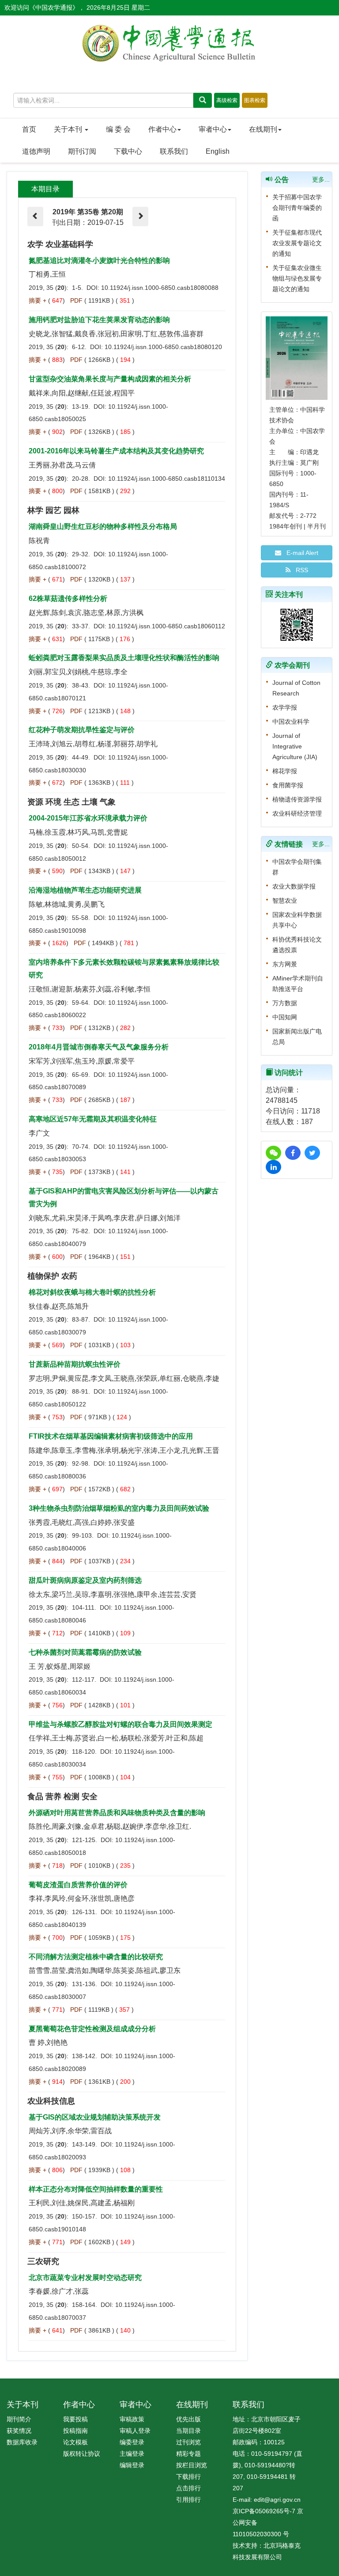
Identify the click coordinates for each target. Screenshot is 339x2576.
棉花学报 (285, 771)
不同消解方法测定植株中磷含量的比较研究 (96, 1957)
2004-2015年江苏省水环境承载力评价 (88, 818)
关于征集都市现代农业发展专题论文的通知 (297, 243)
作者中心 (162, 129)
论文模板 (75, 2442)
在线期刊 (263, 129)
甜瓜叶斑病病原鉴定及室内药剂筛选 (85, 1580)
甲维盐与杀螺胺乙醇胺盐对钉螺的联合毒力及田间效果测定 (121, 1724)
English (218, 151)
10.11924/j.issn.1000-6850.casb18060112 (167, 626)
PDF (76, 300)
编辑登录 (132, 2465)
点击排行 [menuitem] (188, 2488)
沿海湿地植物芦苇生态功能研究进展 (85, 890)
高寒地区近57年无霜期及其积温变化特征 (93, 1119)
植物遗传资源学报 (297, 799)
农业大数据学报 (294, 886)
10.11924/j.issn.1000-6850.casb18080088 (160, 288)
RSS (299, 570)
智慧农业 (285, 900)
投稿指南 (75, 2431)
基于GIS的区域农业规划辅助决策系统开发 (95, 2117)
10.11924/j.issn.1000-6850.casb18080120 (163, 347)
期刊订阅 (82, 151)
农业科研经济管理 (297, 813)
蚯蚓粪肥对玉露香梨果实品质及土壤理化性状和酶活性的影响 (124, 658)
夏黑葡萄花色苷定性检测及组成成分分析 (92, 2029)
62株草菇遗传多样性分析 (68, 598)
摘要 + (38, 300)
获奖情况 (19, 2431)
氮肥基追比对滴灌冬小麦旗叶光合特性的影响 (99, 260)
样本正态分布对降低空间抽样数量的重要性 (96, 2189)
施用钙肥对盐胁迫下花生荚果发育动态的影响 (99, 320)
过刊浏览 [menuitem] (188, 2442)
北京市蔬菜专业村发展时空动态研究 (85, 2278)
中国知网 (285, 1017)
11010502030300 (257, 2534)
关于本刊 (69, 129)
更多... (321, 179)
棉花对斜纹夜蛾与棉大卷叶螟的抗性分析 (92, 1292)
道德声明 (36, 151)
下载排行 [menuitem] (188, 2477)
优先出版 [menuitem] (188, 2419)
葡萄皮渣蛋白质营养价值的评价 (78, 1885)
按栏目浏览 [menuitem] (192, 2465)
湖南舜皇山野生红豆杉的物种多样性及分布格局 (103, 526)
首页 (29, 129)
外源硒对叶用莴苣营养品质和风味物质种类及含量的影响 (117, 1813)
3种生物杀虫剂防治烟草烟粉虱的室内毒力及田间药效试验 (119, 1508)
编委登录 (132, 2442)
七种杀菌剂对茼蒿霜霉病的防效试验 (85, 1652)
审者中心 (213, 129)
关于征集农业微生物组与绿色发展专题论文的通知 (297, 278)
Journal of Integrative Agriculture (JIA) (295, 746)
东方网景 (285, 964)
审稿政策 (132, 2419)
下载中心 (128, 151)
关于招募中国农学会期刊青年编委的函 (297, 208)
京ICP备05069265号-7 (264, 2511)
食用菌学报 (288, 785)
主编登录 (132, 2454)
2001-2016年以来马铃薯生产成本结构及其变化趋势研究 (116, 451)
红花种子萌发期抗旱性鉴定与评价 (82, 730)
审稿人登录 (135, 2431)
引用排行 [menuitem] (188, 2500)
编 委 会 (118, 129)
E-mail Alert (300, 553)
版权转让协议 (82, 2454)
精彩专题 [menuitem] (188, 2454)
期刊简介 (19, 2419)
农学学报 (285, 707)
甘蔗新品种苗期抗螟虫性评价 (75, 1364)
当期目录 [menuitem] (188, 2431)
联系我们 (174, 151)
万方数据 (285, 1003)
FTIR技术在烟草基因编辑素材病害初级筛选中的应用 (111, 1436)
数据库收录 (22, 2442)
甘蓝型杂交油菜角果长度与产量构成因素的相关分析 (110, 379)
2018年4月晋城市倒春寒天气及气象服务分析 (99, 1047)
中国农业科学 (291, 722)
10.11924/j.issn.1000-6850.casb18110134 (167, 479)
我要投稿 (75, 2419)
